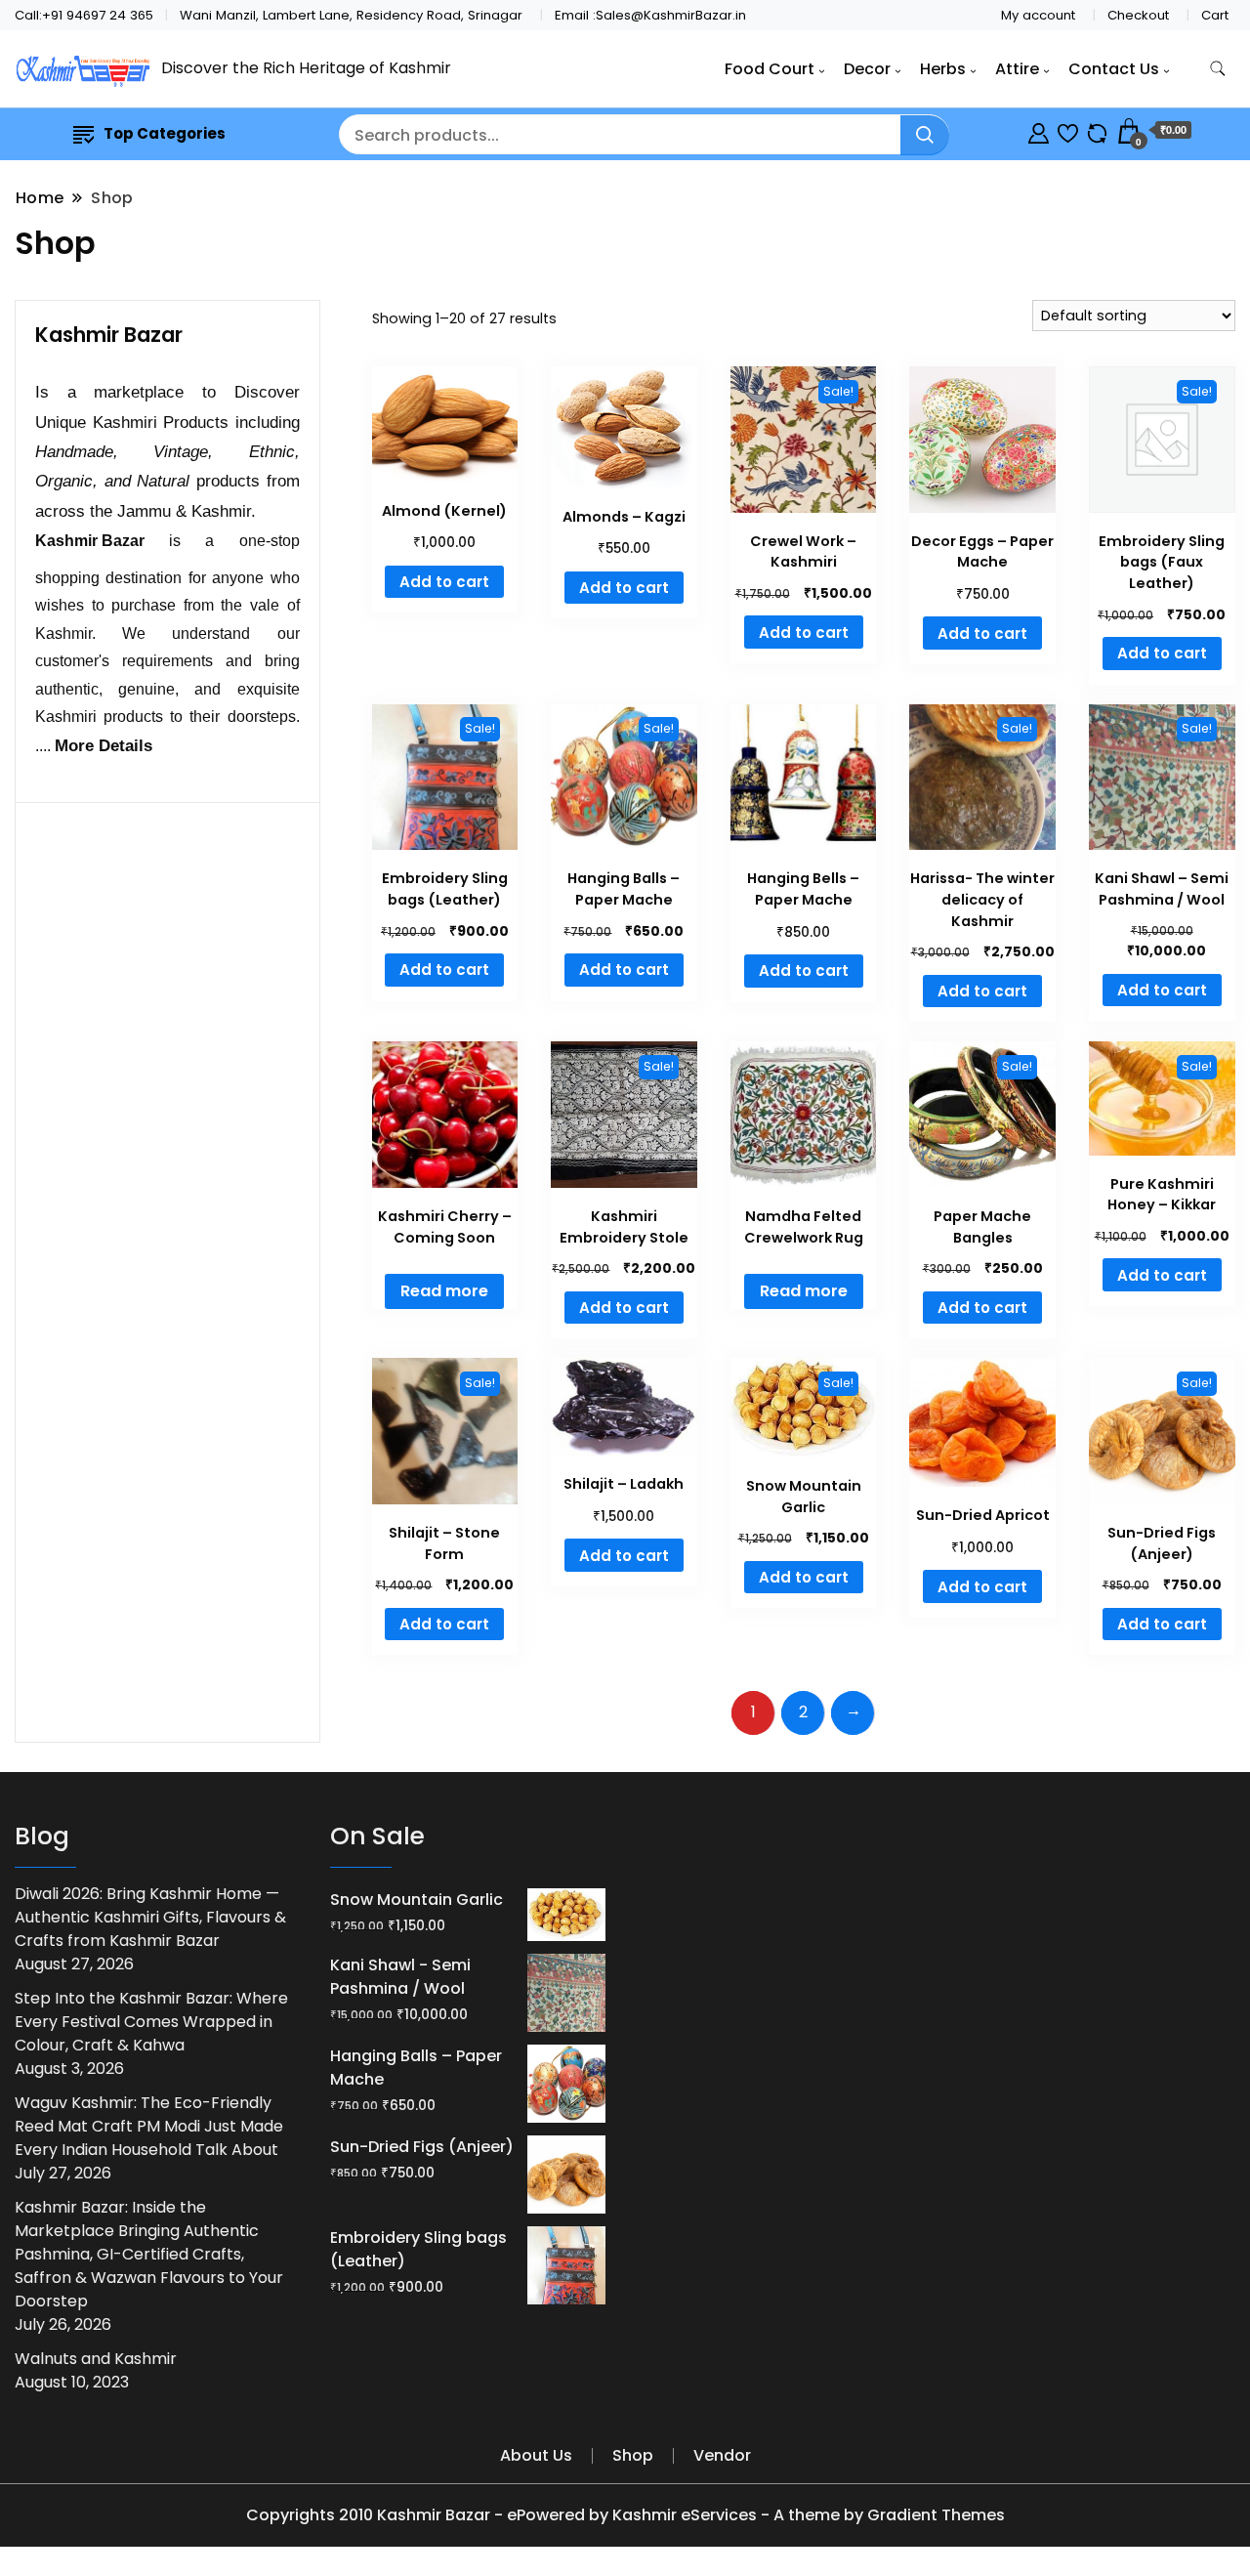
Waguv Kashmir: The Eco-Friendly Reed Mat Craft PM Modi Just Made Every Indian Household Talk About (149, 2126)
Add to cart (444, 582)
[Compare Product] (1097, 130)
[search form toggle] (1218, 69)
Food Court (770, 69)
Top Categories (165, 133)
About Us (536, 2455)
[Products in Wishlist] (1068, 130)
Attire (1017, 69)
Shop (633, 2455)
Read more (444, 1291)
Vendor (722, 2455)
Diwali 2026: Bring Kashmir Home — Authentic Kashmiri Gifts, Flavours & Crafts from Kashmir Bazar (150, 1917)
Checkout (1138, 15)
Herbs (943, 69)
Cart (1215, 15)
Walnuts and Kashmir (96, 2359)
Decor (867, 69)
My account (1038, 15)
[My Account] (1039, 130)
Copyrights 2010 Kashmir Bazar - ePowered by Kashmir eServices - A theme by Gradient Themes (625, 2515)
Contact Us (1114, 69)
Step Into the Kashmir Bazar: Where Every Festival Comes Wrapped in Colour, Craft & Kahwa (151, 2022)
